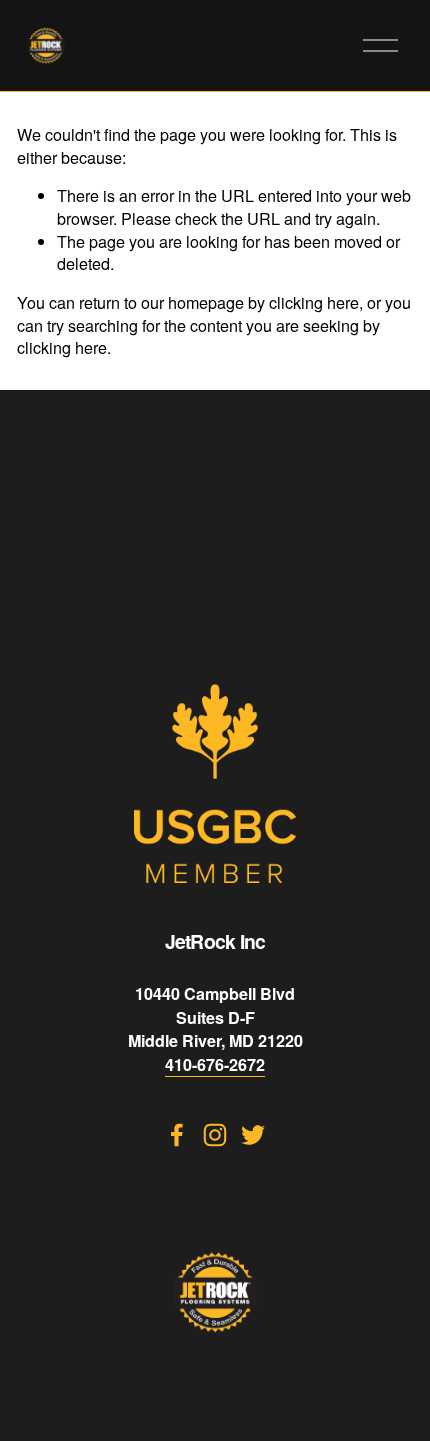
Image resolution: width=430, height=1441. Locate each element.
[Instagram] (215, 1135)
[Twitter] (253, 1135)
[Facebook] (177, 1135)
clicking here (314, 302)
